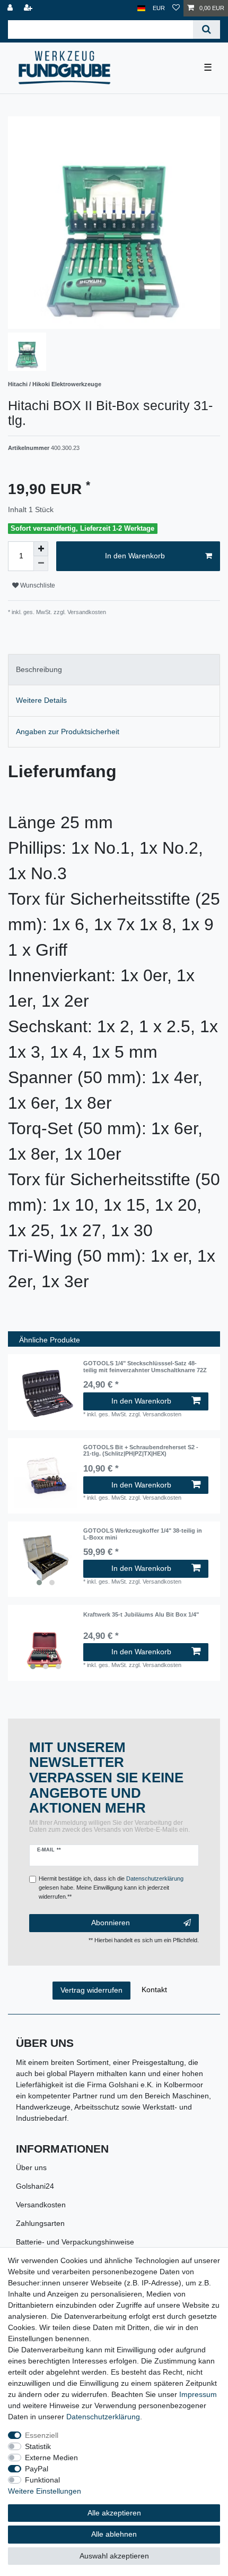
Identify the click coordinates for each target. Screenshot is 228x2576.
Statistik (38, 2446)
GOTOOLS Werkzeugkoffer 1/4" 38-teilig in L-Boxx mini (143, 1534)
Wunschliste (37, 585)
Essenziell (42, 2435)
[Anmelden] (11, 8)
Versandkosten (41, 2205)
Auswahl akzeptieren (114, 2556)
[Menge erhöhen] (41, 549)
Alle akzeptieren (114, 2513)
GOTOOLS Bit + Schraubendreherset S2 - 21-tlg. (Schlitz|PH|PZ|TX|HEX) (141, 1450)
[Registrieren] (29, 8)
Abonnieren (111, 1923)
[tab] (114, 670)
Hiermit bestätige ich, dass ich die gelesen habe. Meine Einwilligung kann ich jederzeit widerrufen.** (111, 1888)
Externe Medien (51, 2458)
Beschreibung (39, 669)
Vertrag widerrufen (91, 1990)
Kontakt (154, 1990)
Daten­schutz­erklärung (103, 2417)
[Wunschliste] (176, 8)
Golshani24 (35, 2186)
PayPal (37, 2469)
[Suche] (207, 29)
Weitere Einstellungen (45, 2491)
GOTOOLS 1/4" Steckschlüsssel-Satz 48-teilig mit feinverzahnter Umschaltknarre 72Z (145, 1366)
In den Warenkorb (135, 556)
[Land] (141, 8)
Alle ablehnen (114, 2534)
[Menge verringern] (41, 564)
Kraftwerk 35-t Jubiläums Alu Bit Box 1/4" (141, 1614)
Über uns (31, 2167)
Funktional (42, 2480)
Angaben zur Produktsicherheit (68, 732)
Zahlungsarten (40, 2223)
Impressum (198, 2394)
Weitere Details (41, 700)
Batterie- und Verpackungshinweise (75, 2242)
